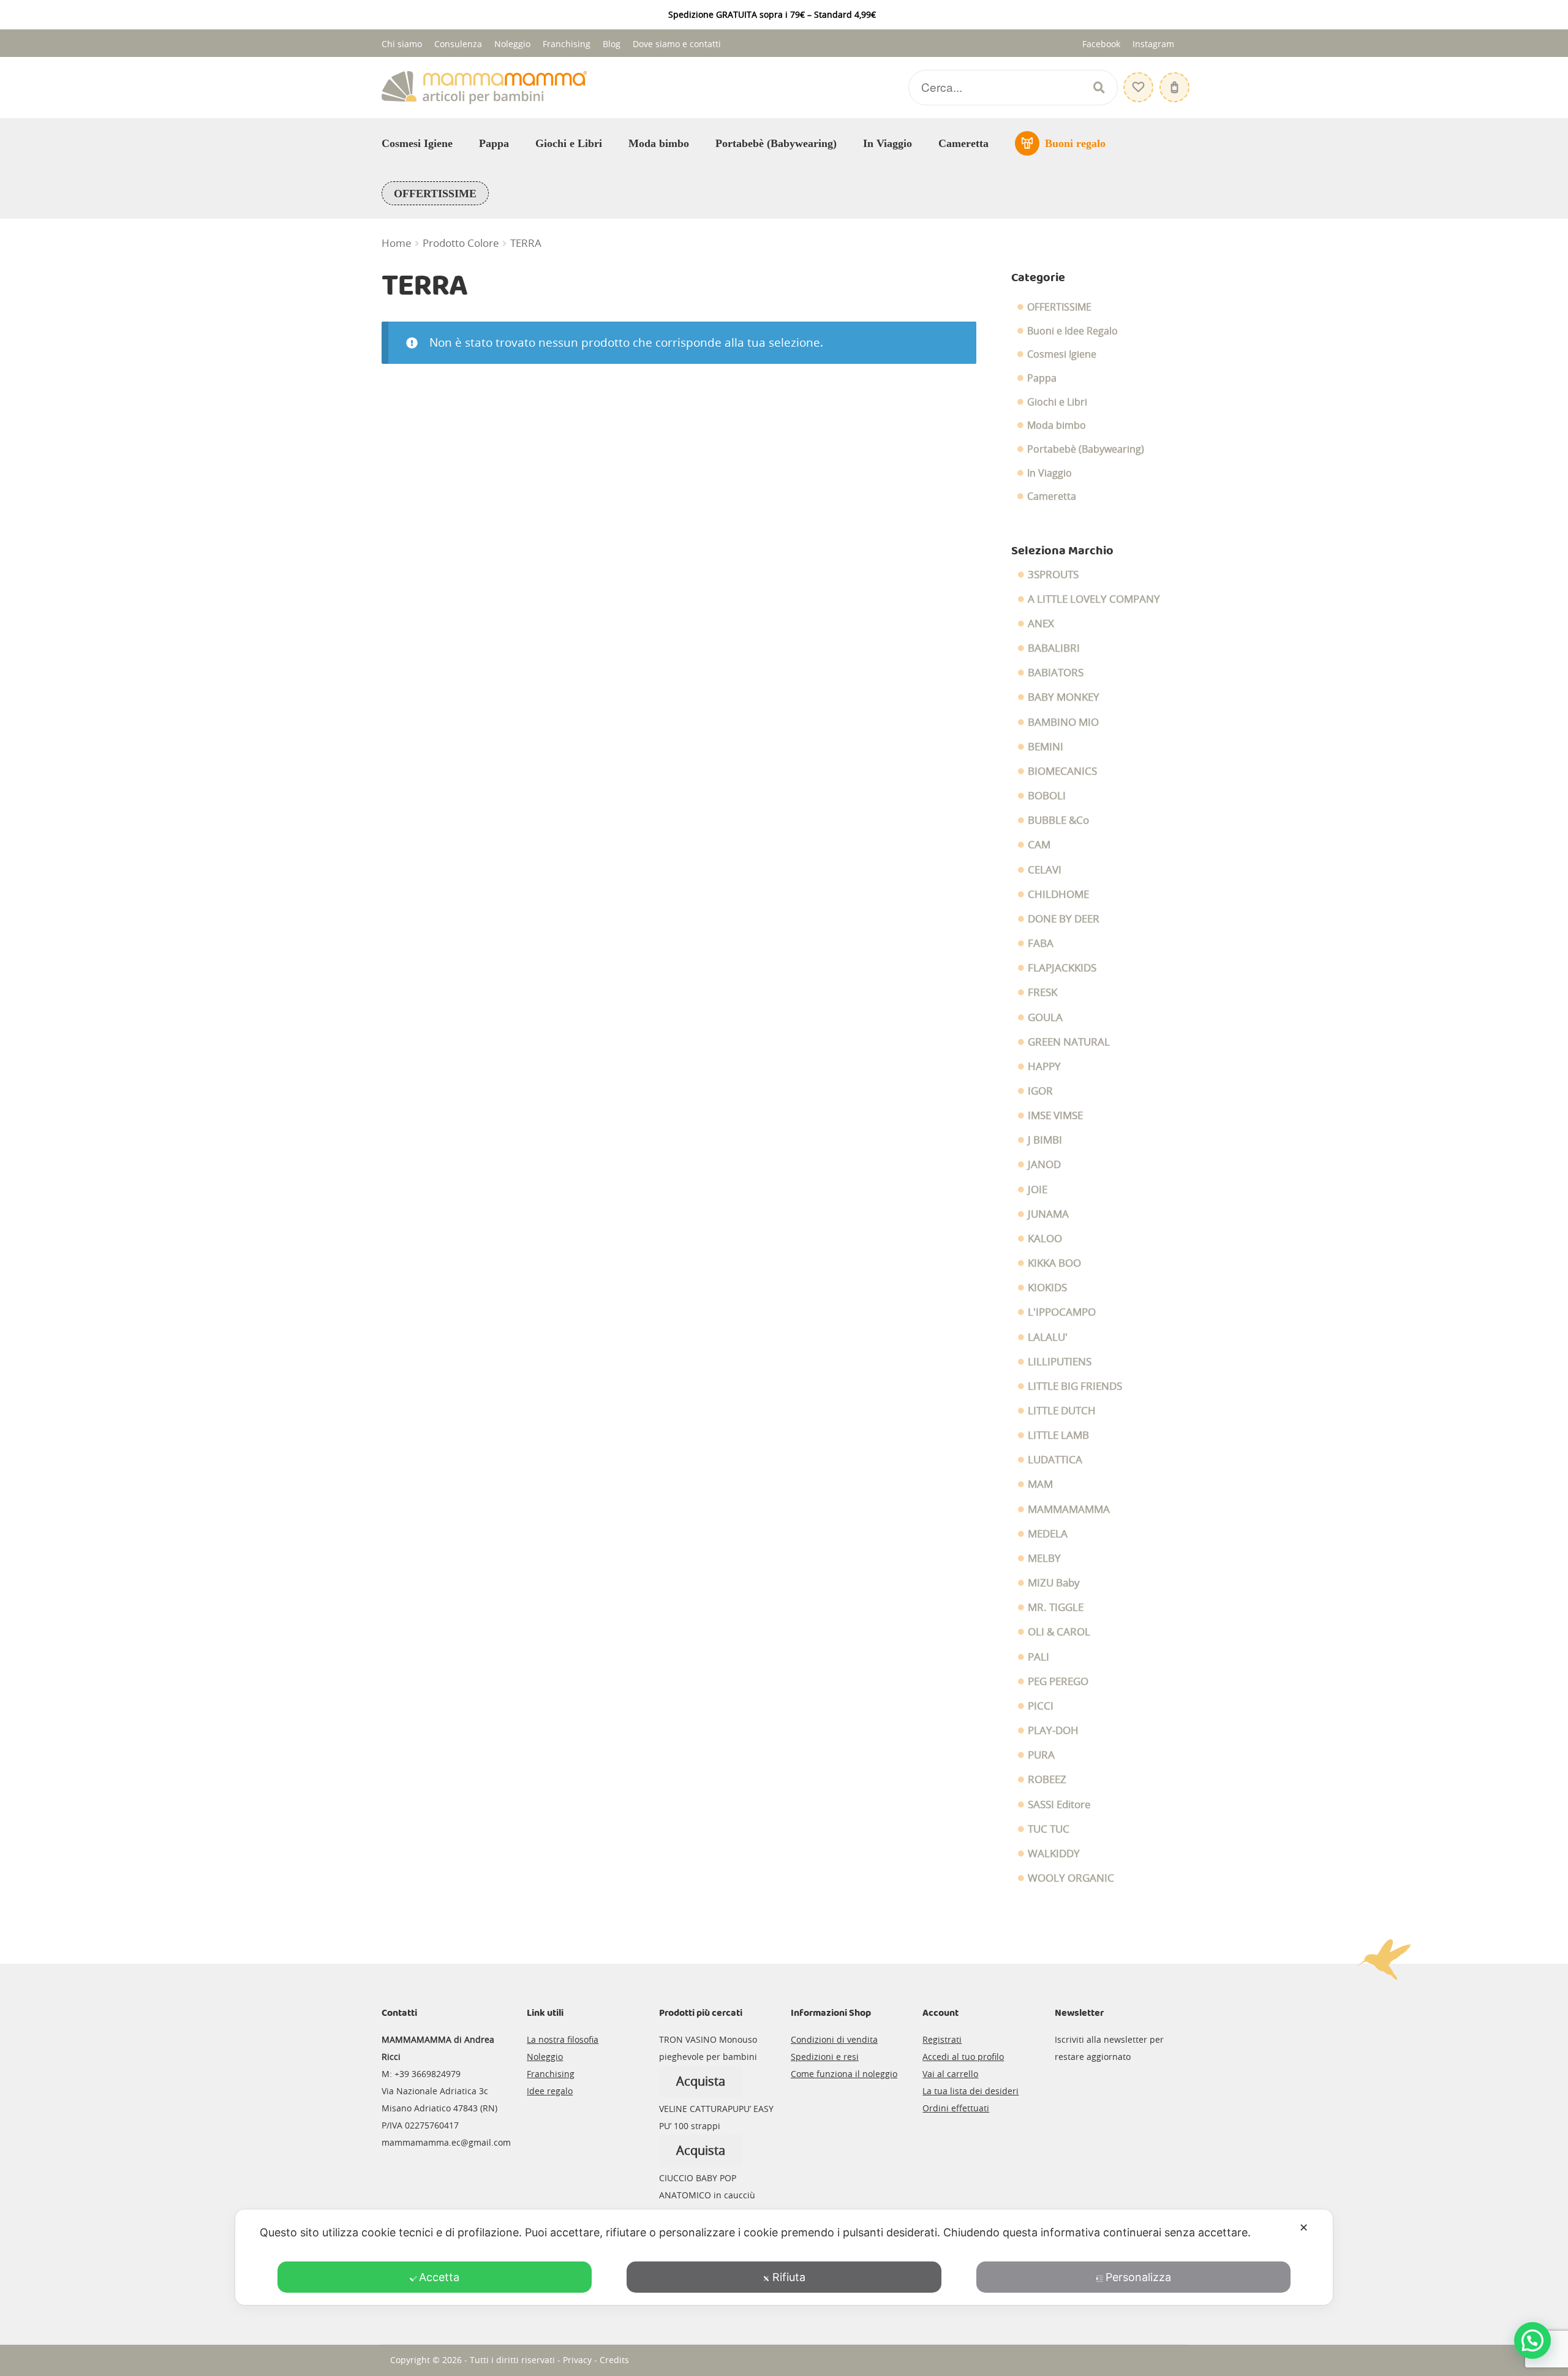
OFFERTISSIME (435, 194)
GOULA (1045, 1017)
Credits (614, 2360)
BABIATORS (1056, 673)
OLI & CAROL (1059, 1632)
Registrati (942, 2039)
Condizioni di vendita (834, 2039)
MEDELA (1048, 1534)
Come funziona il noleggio (844, 2074)
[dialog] (784, 2257)
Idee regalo (550, 2091)
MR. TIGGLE (1056, 1607)
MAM (1040, 1484)
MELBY (1044, 1558)
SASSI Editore (1059, 1805)
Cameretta (963, 143)
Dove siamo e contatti (677, 44)
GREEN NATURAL (1069, 1042)
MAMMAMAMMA (1069, 1509)
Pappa (494, 143)
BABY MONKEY (1064, 697)
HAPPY (1044, 1066)
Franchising (567, 44)
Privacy (577, 2360)
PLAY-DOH (1053, 1730)
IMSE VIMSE (1055, 1115)
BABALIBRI (1054, 648)
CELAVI (1045, 870)
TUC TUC (1049, 1829)
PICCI (1041, 1706)
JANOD (1044, 1164)
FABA (1041, 943)
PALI (1038, 1657)
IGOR (1040, 1091)
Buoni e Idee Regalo (1072, 331)
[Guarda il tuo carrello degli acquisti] (1173, 81)
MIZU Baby (1054, 1583)
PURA (1041, 1755)
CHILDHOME (1058, 894)
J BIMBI (1045, 1140)
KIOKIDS (1047, 1288)
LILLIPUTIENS (1060, 1362)
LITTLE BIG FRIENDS (1075, 1386)
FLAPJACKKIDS (1062, 968)
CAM (1039, 845)
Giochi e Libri (569, 143)
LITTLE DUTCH (1062, 1411)
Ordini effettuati (956, 2108)
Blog (612, 44)
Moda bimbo (659, 143)
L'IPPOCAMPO (1062, 1312)
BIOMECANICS (1062, 771)
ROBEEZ (1047, 1779)
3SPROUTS (1053, 575)
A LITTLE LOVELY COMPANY (1094, 599)
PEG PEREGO (1058, 1681)
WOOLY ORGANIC (1071, 1878)
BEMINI (1046, 747)
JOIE (1038, 1190)
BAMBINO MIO (1063, 722)
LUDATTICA (1055, 1460)
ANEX (1041, 624)
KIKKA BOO (1054, 1263)
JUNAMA (1048, 1214)
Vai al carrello (950, 2074)
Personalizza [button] (1138, 2277)
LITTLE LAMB (1058, 1435)
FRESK (1042, 992)
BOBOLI (1047, 796)
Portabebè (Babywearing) (776, 143)
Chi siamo (402, 44)
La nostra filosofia (563, 2039)
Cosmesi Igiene (417, 143)
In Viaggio (888, 143)
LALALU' (1048, 1337)
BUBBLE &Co (1058, 820)
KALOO (1045, 1239)
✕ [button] (1304, 2227)
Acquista (701, 2081)
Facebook (1101, 44)
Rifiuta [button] (789, 2277)
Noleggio (512, 44)
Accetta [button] (439, 2277)
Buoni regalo (1075, 143)
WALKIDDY (1054, 1854)
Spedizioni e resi (825, 2057)
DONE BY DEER (1064, 919)
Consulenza (458, 44)
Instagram (1153, 44)
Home (397, 243)
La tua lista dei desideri (971, 2091)
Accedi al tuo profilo (963, 2057)
